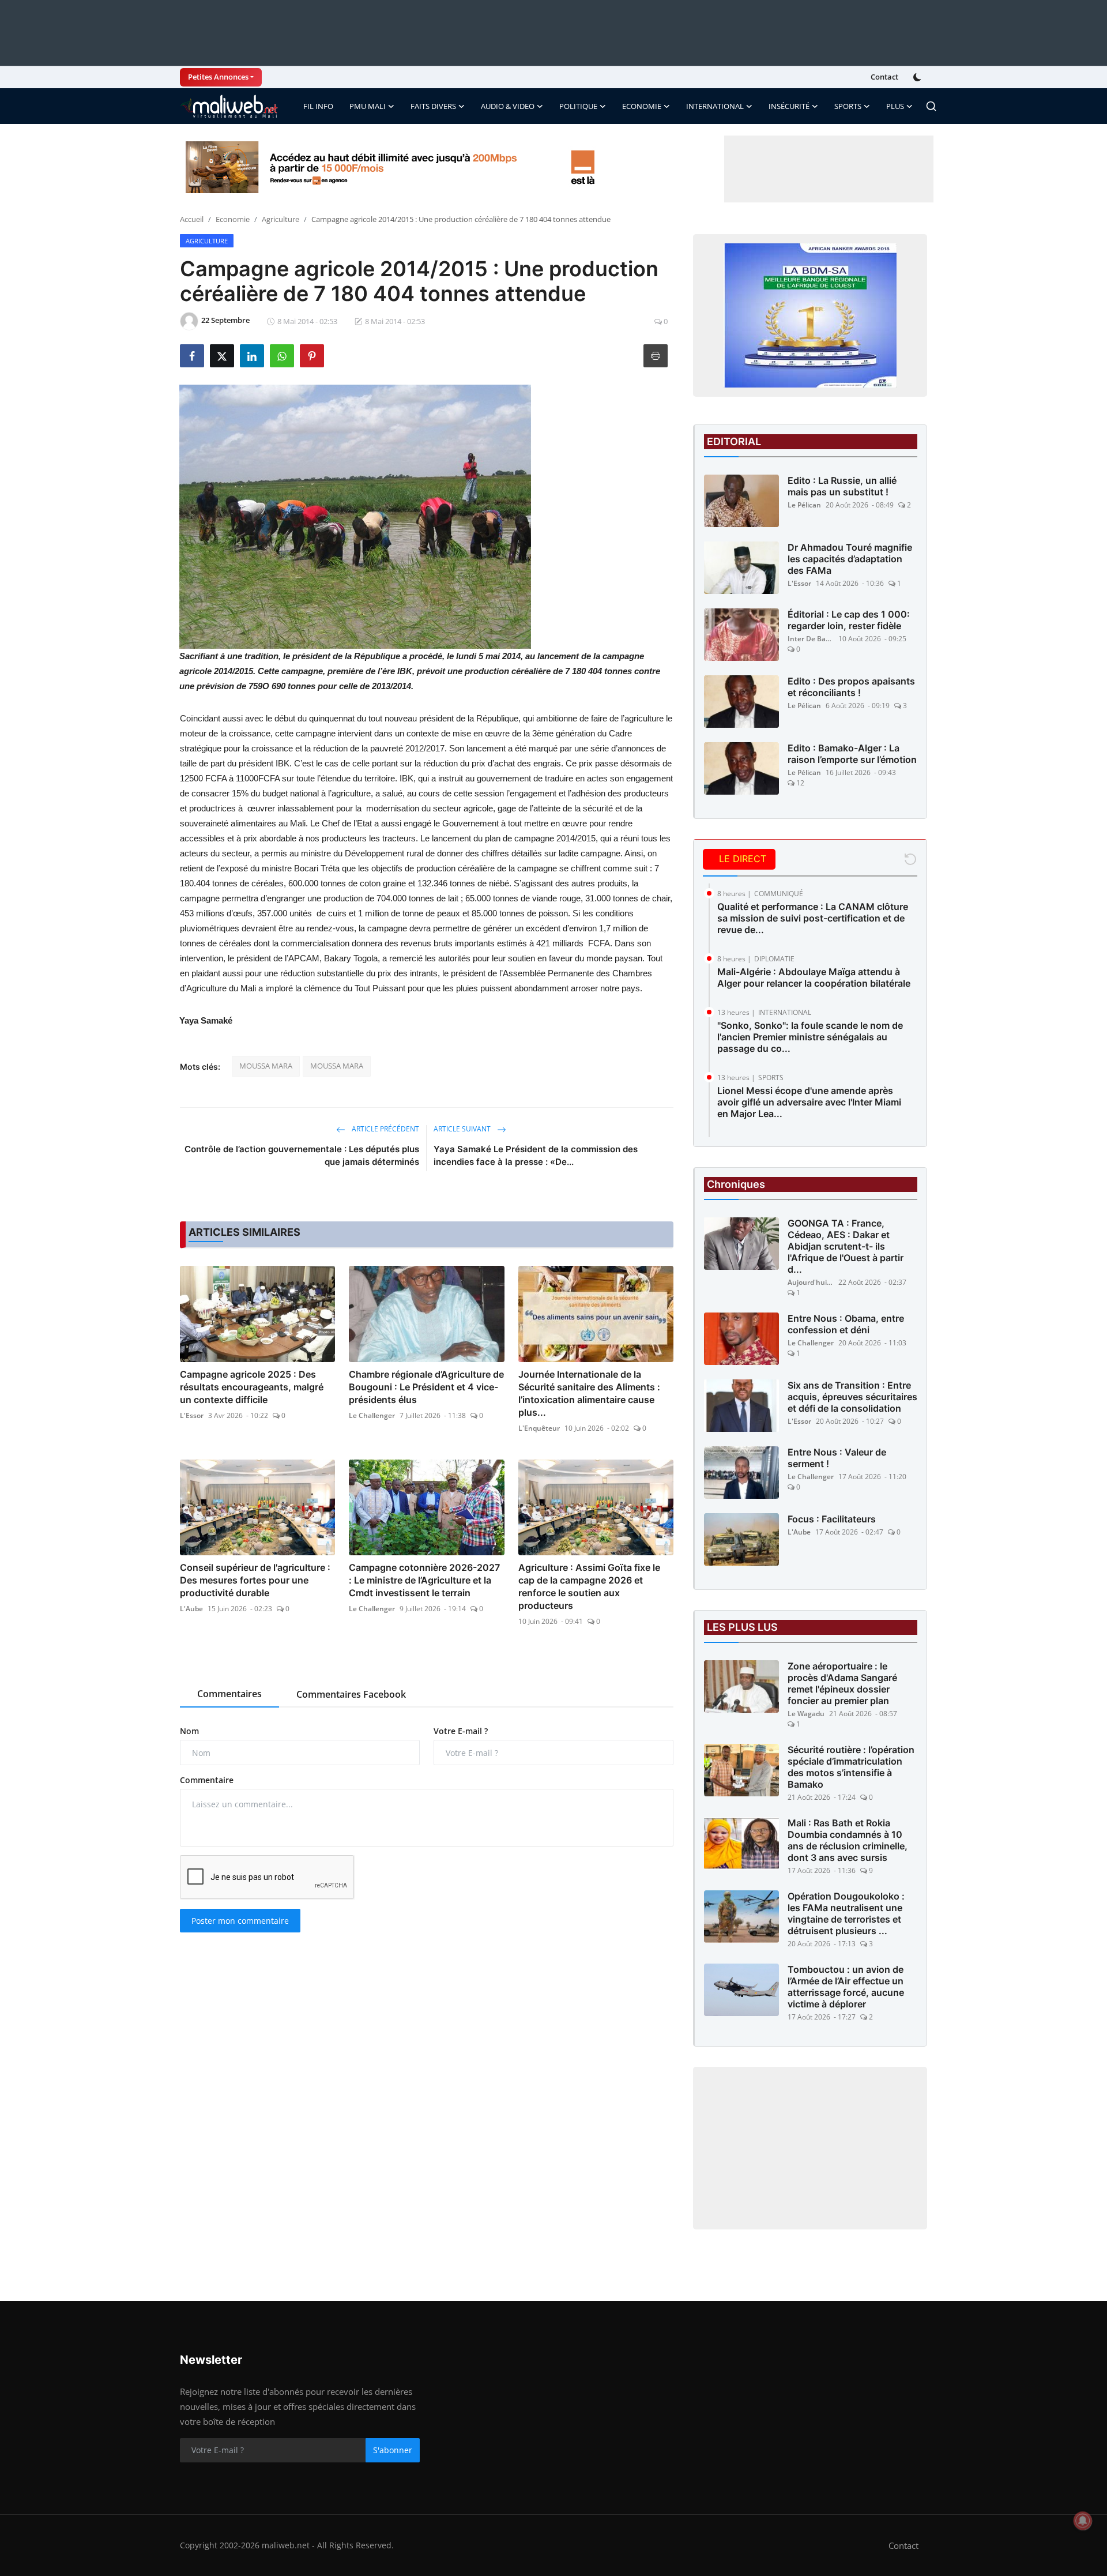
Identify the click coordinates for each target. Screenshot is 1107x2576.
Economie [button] (642, 106)
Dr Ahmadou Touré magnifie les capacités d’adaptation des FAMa (850, 559)
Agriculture (280, 219)
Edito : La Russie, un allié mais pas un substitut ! (842, 486)
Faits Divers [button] (433, 106)
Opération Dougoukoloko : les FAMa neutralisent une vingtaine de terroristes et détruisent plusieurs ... (846, 1913)
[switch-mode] (918, 77)
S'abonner (393, 2450)
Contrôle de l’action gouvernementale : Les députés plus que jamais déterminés (302, 1155)
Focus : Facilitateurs (832, 1519)
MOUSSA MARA (266, 1066)
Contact (884, 77)
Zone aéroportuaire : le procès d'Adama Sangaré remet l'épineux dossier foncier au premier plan (842, 1683)
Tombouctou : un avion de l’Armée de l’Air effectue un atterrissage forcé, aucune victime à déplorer (846, 1987)
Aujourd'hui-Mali (811, 1282)
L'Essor (192, 1415)
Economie (233, 219)
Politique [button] (578, 106)
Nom (189, 1731)
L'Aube (191, 1609)
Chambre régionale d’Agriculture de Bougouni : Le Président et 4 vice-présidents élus (426, 1387)
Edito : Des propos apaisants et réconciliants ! (851, 687)
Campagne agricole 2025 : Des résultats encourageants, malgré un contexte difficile (252, 1387)
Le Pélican (804, 505)
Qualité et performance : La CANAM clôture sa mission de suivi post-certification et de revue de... (813, 918)
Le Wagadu (806, 1714)
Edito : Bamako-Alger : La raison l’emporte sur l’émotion (852, 754)
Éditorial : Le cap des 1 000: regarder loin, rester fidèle (849, 620)
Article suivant (463, 1129)
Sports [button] (848, 106)
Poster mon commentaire (240, 1921)
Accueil (192, 219)
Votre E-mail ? (461, 1731)
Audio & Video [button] (508, 106)
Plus (895, 106)
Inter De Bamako (811, 639)
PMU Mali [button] (368, 106)
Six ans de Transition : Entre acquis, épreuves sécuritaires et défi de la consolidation (852, 1397)
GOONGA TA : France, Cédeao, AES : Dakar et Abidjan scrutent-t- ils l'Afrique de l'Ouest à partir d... (846, 1246)
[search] (931, 106)
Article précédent (385, 1129)
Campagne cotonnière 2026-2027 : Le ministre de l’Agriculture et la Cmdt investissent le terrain (424, 1580)
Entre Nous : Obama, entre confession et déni (846, 1324)
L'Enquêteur (539, 1428)
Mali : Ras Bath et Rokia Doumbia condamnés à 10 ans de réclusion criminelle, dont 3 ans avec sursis (848, 1840)
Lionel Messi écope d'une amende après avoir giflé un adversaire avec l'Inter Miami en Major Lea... (809, 1102)
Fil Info (318, 106)
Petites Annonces (218, 77)
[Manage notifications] (1083, 2521)
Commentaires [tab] (229, 1694)
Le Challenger (372, 1415)
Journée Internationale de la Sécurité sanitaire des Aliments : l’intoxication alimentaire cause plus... (589, 1393)
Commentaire (207, 1780)
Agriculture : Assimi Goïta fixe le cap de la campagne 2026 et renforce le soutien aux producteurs (589, 1586)
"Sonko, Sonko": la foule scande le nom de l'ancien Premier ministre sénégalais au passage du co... (810, 1037)
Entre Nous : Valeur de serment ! (837, 1458)
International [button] (715, 106)
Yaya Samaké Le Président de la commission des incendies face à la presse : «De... (536, 1155)
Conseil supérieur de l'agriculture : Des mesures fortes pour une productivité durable (255, 1580)
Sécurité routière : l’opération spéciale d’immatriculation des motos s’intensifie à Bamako (851, 1767)
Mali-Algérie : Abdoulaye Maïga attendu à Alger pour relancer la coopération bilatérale (814, 977)
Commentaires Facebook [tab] (351, 1694)
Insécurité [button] (789, 106)
